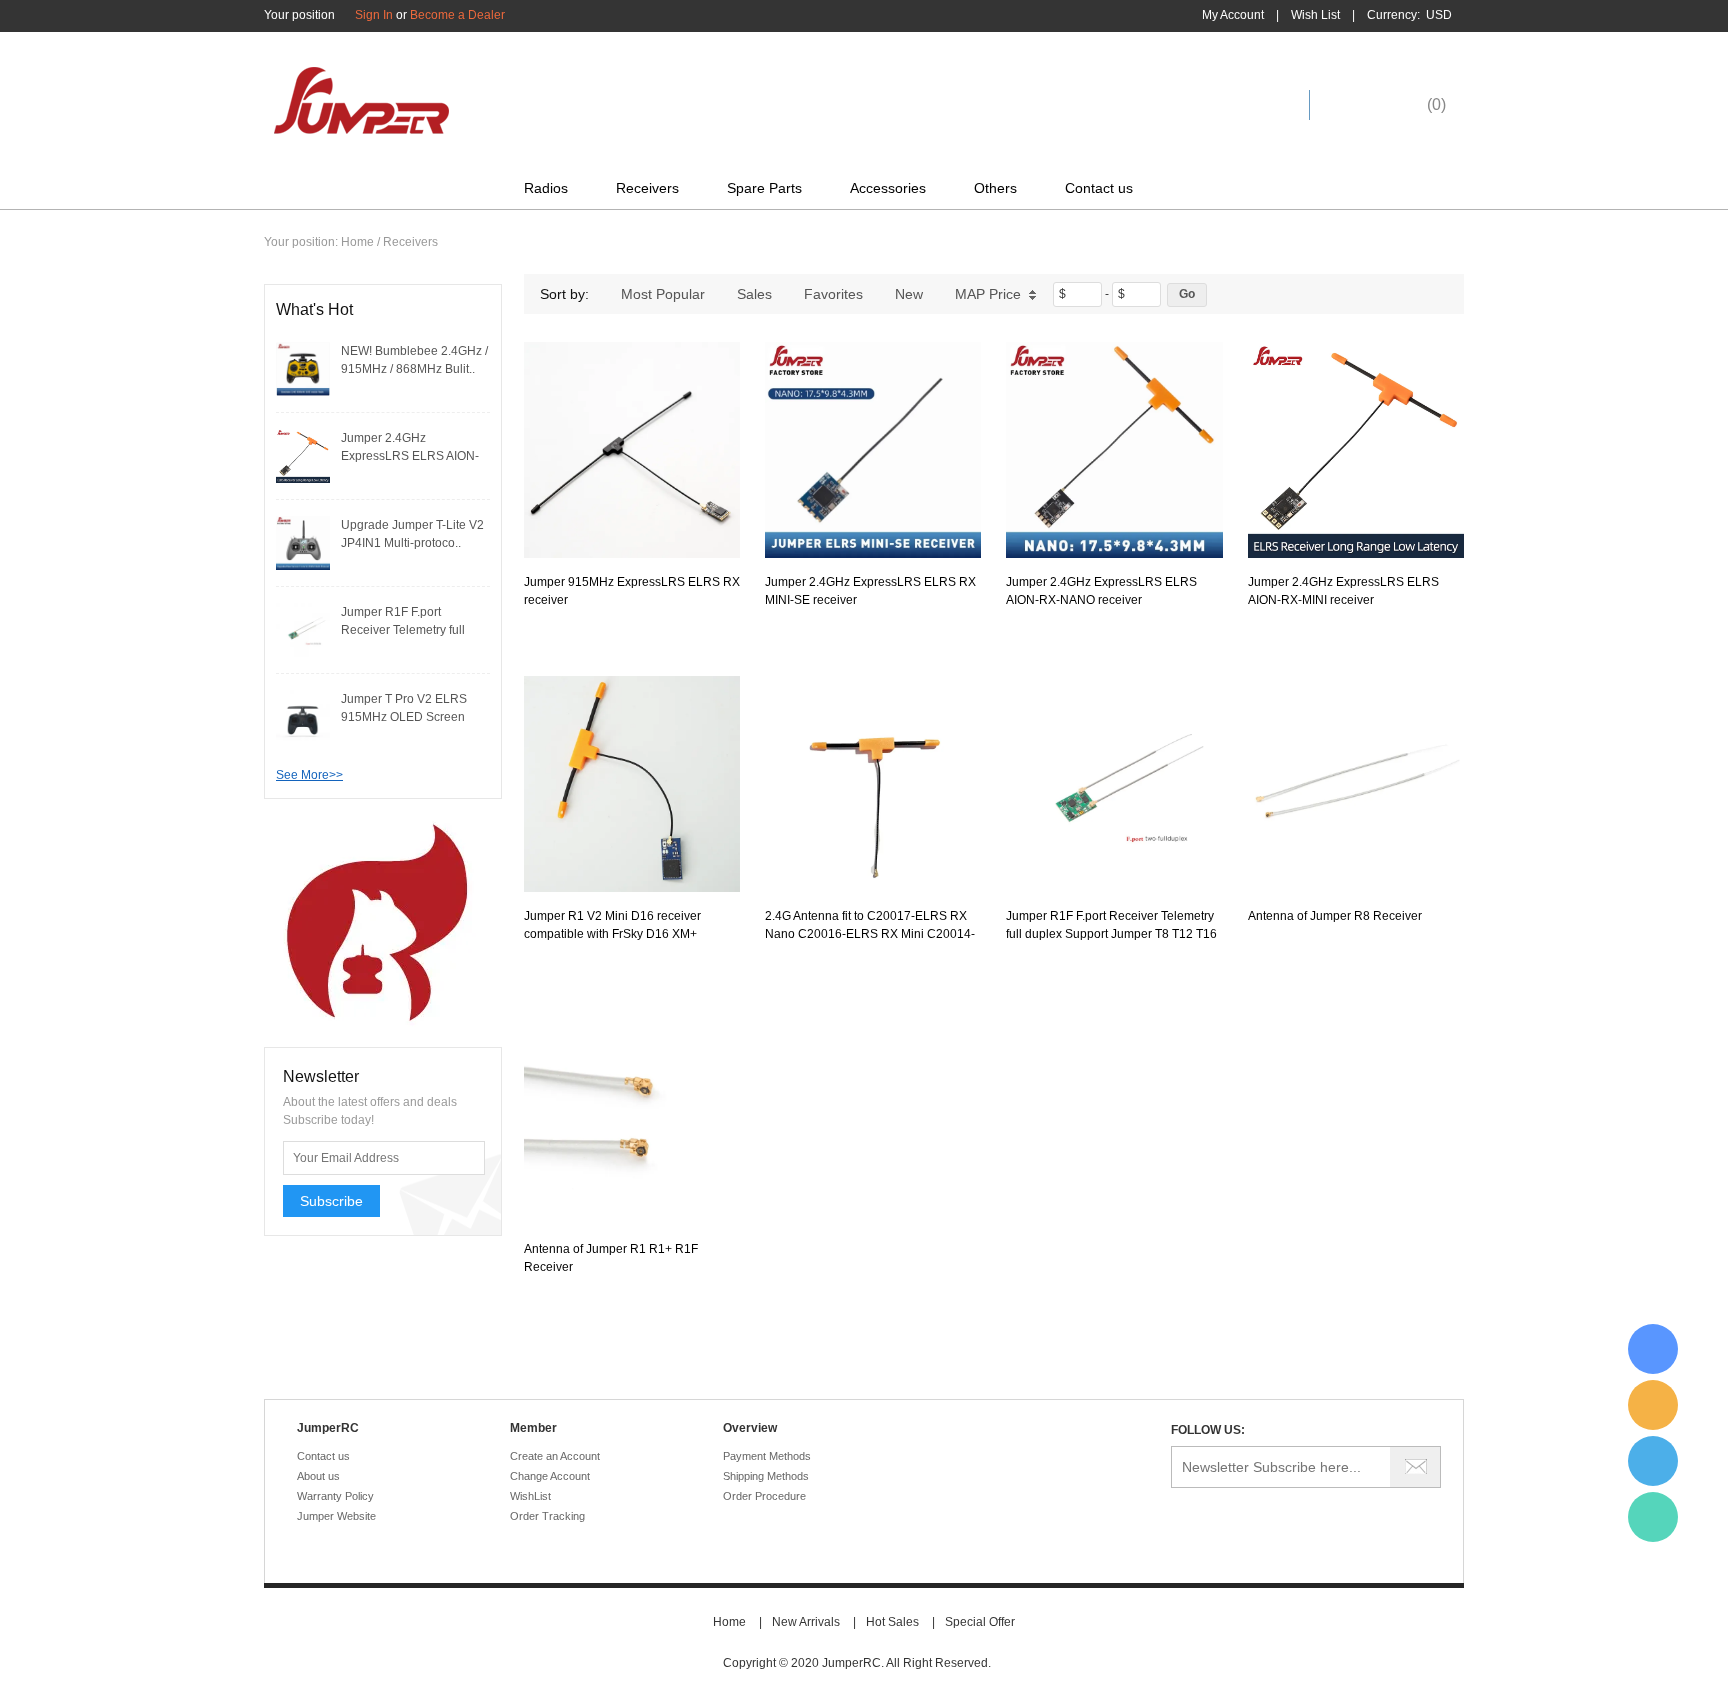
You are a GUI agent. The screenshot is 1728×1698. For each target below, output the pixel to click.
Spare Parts (764, 188)
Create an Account (555, 1456)
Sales (754, 294)
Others (995, 188)
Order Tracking (547, 1516)
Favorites (833, 294)
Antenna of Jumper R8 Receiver (1335, 916)
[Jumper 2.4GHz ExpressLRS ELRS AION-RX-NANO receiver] (1114, 450)
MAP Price (988, 294)
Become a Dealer (457, 15)
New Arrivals (806, 1622)
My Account (1233, 15)
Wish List (1315, 15)
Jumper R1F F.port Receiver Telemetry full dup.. (403, 630)
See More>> (309, 775)
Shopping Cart (1383, 104)
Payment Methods (767, 1456)
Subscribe (331, 1201)
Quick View (632, 513)
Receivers (647, 188)
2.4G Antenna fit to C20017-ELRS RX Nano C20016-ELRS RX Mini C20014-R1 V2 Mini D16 (870, 934)
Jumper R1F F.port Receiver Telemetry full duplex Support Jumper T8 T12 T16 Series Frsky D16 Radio (1111, 934)
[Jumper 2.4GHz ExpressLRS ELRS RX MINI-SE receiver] (873, 450)
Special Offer (980, 1622)
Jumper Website (336, 1516)
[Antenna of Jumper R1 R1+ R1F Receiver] (632, 1117)
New (909, 294)
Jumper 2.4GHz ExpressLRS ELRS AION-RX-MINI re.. (410, 456)
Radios (546, 188)
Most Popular (663, 294)
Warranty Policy (335, 1496)
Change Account (550, 1476)
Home (357, 242)
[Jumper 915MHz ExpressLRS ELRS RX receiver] (632, 450)
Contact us (1099, 188)
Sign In (374, 15)
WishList (530, 1496)
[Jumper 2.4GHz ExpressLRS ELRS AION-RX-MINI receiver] (303, 455)
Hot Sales (892, 1622)
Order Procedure (764, 1496)
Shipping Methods (766, 1476)
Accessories (888, 188)
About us (318, 1476)
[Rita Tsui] (1653, 1349)
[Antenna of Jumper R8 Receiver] (1356, 784)
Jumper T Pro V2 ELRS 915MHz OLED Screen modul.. (404, 717)
